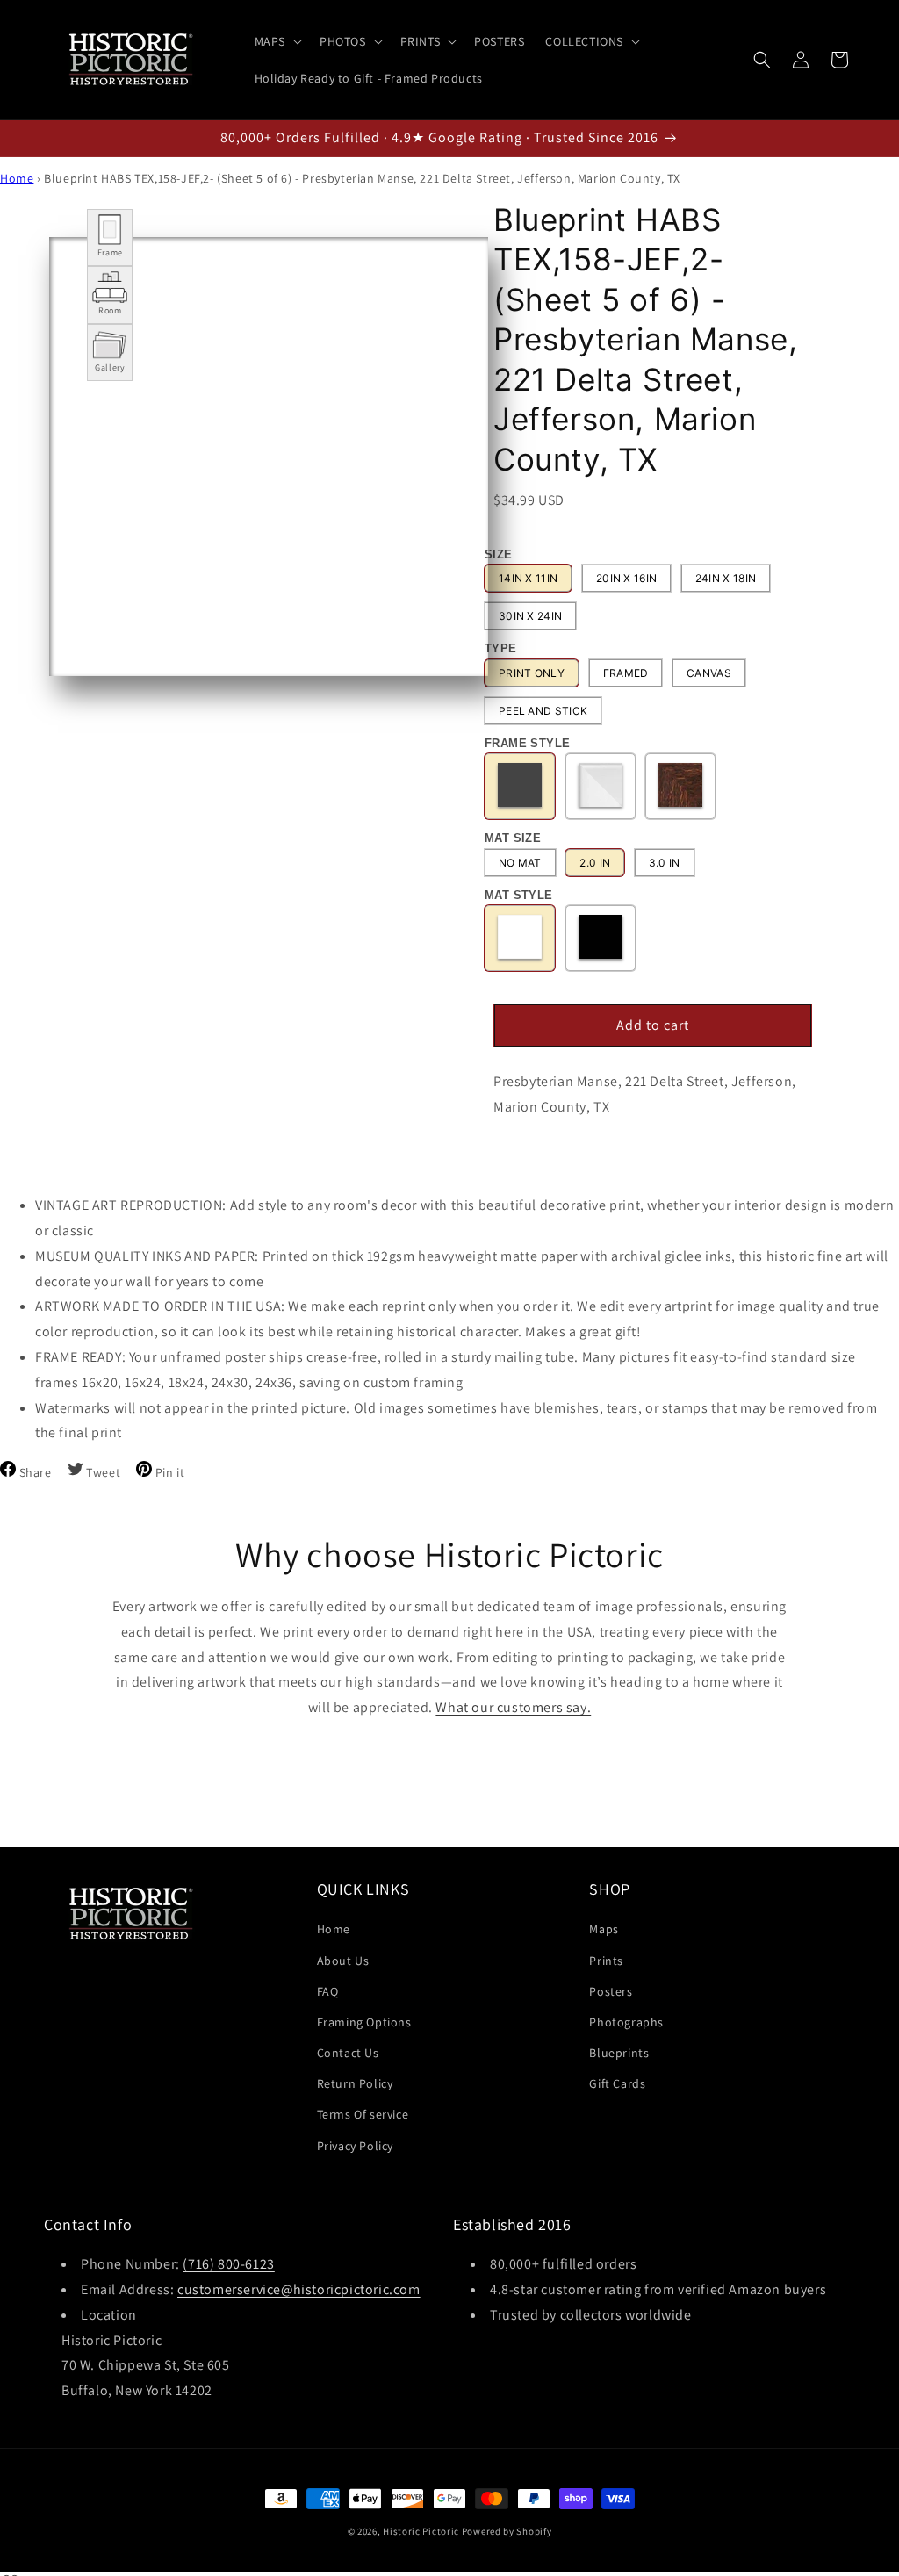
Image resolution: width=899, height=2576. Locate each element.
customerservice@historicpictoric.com (299, 2289)
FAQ (328, 1991)
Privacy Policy (355, 2146)
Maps (604, 1929)
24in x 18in (726, 578)
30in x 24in (530, 616)
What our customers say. (513, 1707)
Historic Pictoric (421, 2531)
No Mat (520, 863)
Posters (611, 1991)
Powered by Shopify (507, 2531)
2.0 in (595, 863)
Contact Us (348, 2053)
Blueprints (619, 2053)
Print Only (532, 673)
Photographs (626, 2022)
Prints (606, 1961)
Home (17, 178)
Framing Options (364, 2022)
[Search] (762, 60)
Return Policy (355, 2083)
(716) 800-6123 (228, 2264)
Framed (626, 673)
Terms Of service (363, 2114)
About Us (343, 1961)
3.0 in (665, 863)
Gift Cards (617, 2083)
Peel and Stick (543, 711)
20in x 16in (626, 578)
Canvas (709, 673)
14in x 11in (528, 578)
